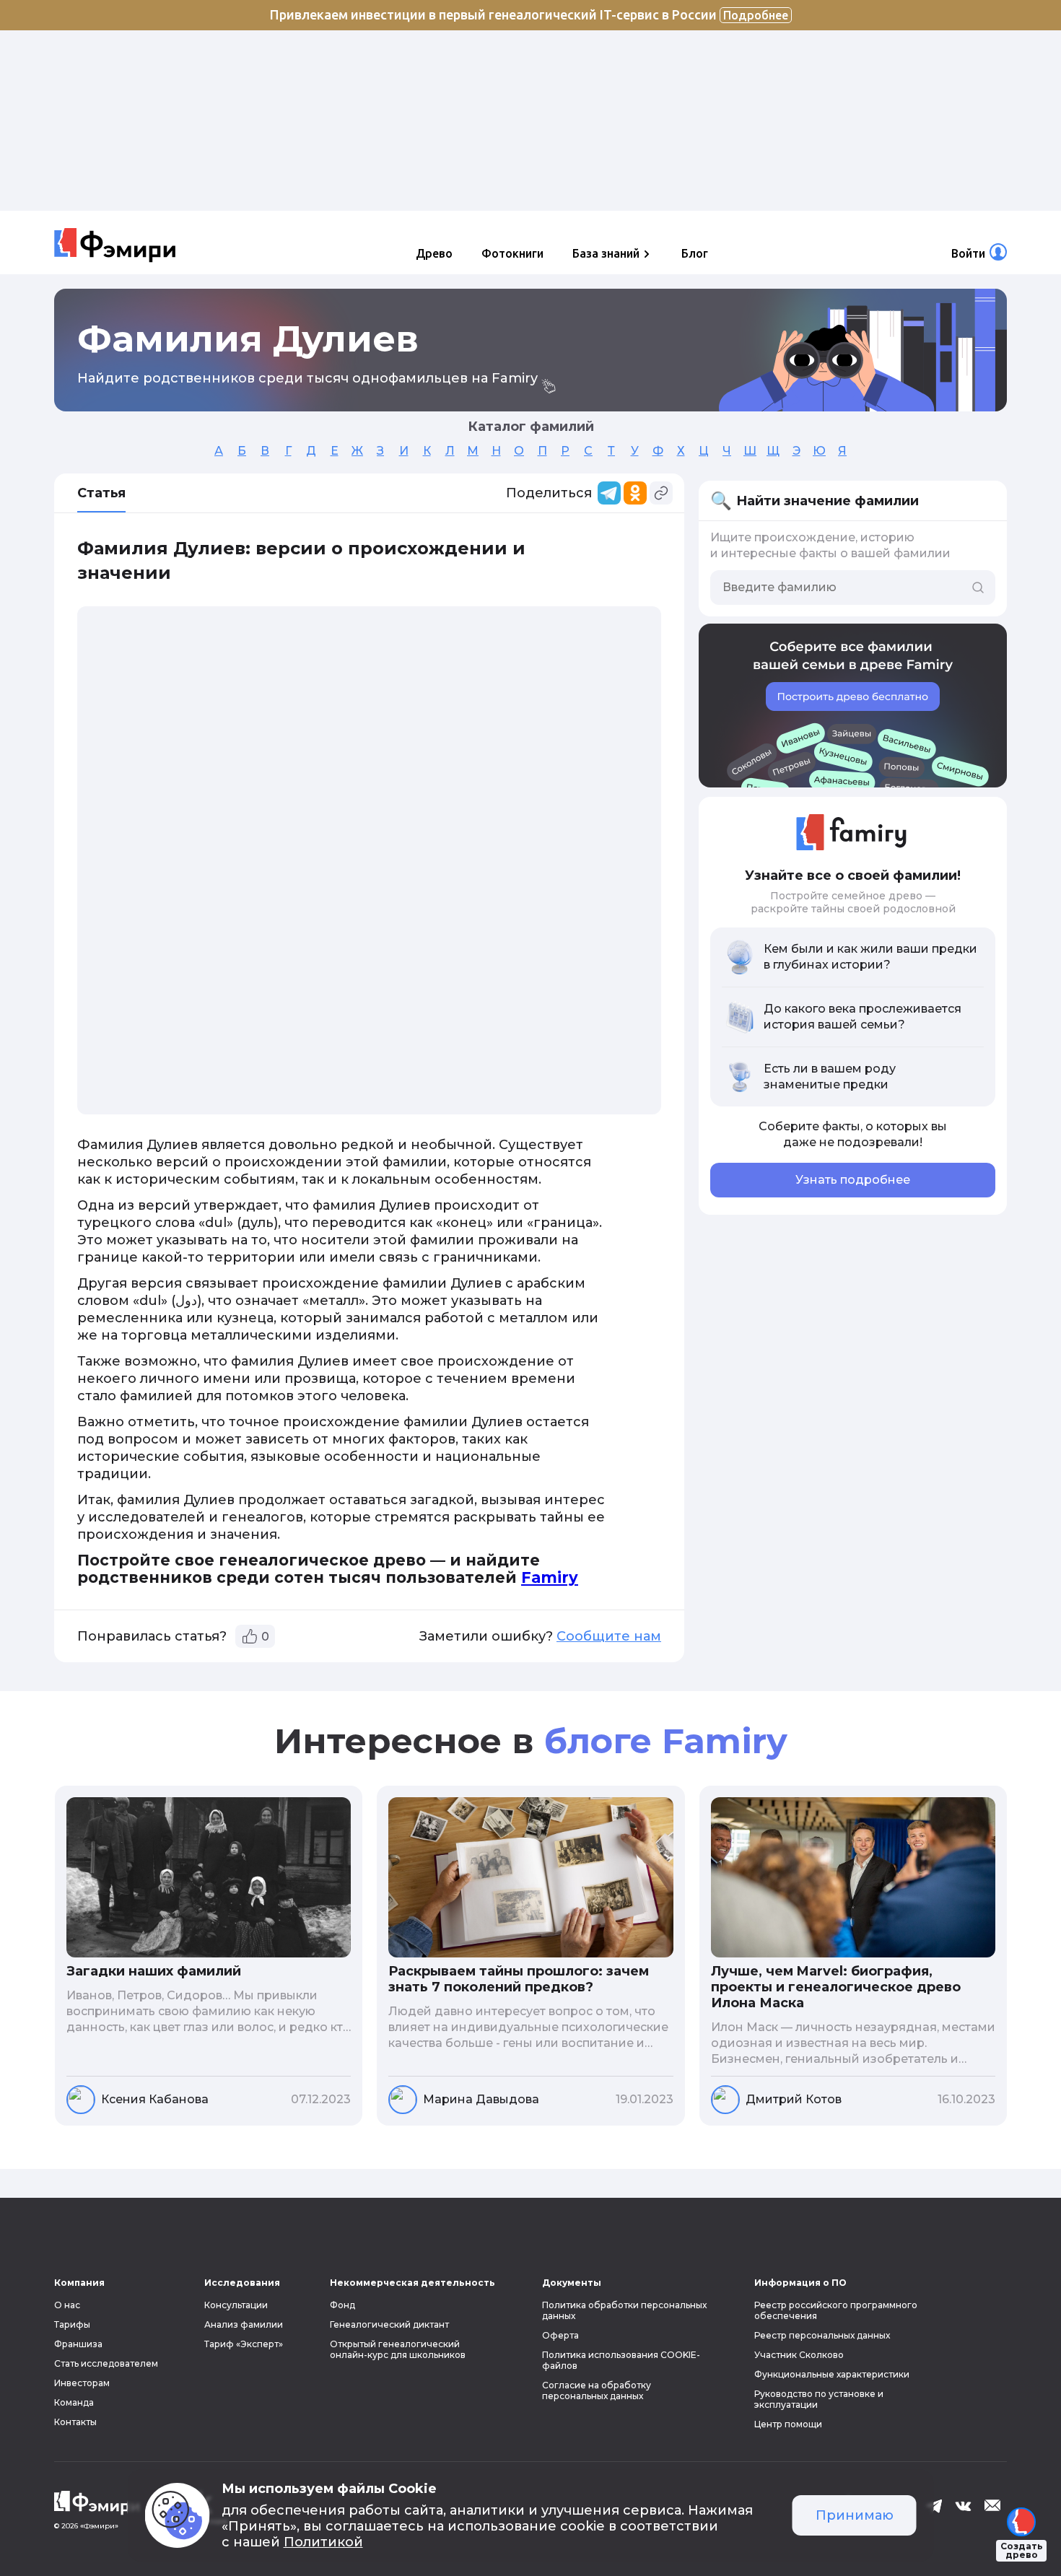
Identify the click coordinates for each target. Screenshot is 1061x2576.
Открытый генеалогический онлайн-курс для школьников (398, 2349)
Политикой (323, 2542)
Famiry (550, 1577)
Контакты (75, 2422)
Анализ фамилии (244, 2324)
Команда (74, 2402)
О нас (67, 2305)
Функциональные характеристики (832, 2374)
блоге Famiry (666, 1741)
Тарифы (72, 2324)
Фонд (342, 2305)
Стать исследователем (106, 2363)
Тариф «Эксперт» (244, 2344)
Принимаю (855, 2515)
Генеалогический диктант (389, 2324)
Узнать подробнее (853, 1180)
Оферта (560, 2335)
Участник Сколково (799, 2355)
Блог (695, 253)
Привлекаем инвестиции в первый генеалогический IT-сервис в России (529, 14)
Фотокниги (512, 253)
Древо (434, 253)
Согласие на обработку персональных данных (597, 2391)
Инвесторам (82, 2383)
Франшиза (78, 2344)
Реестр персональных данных (822, 2335)
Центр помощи (788, 2424)
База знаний (606, 253)
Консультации (236, 2305)
